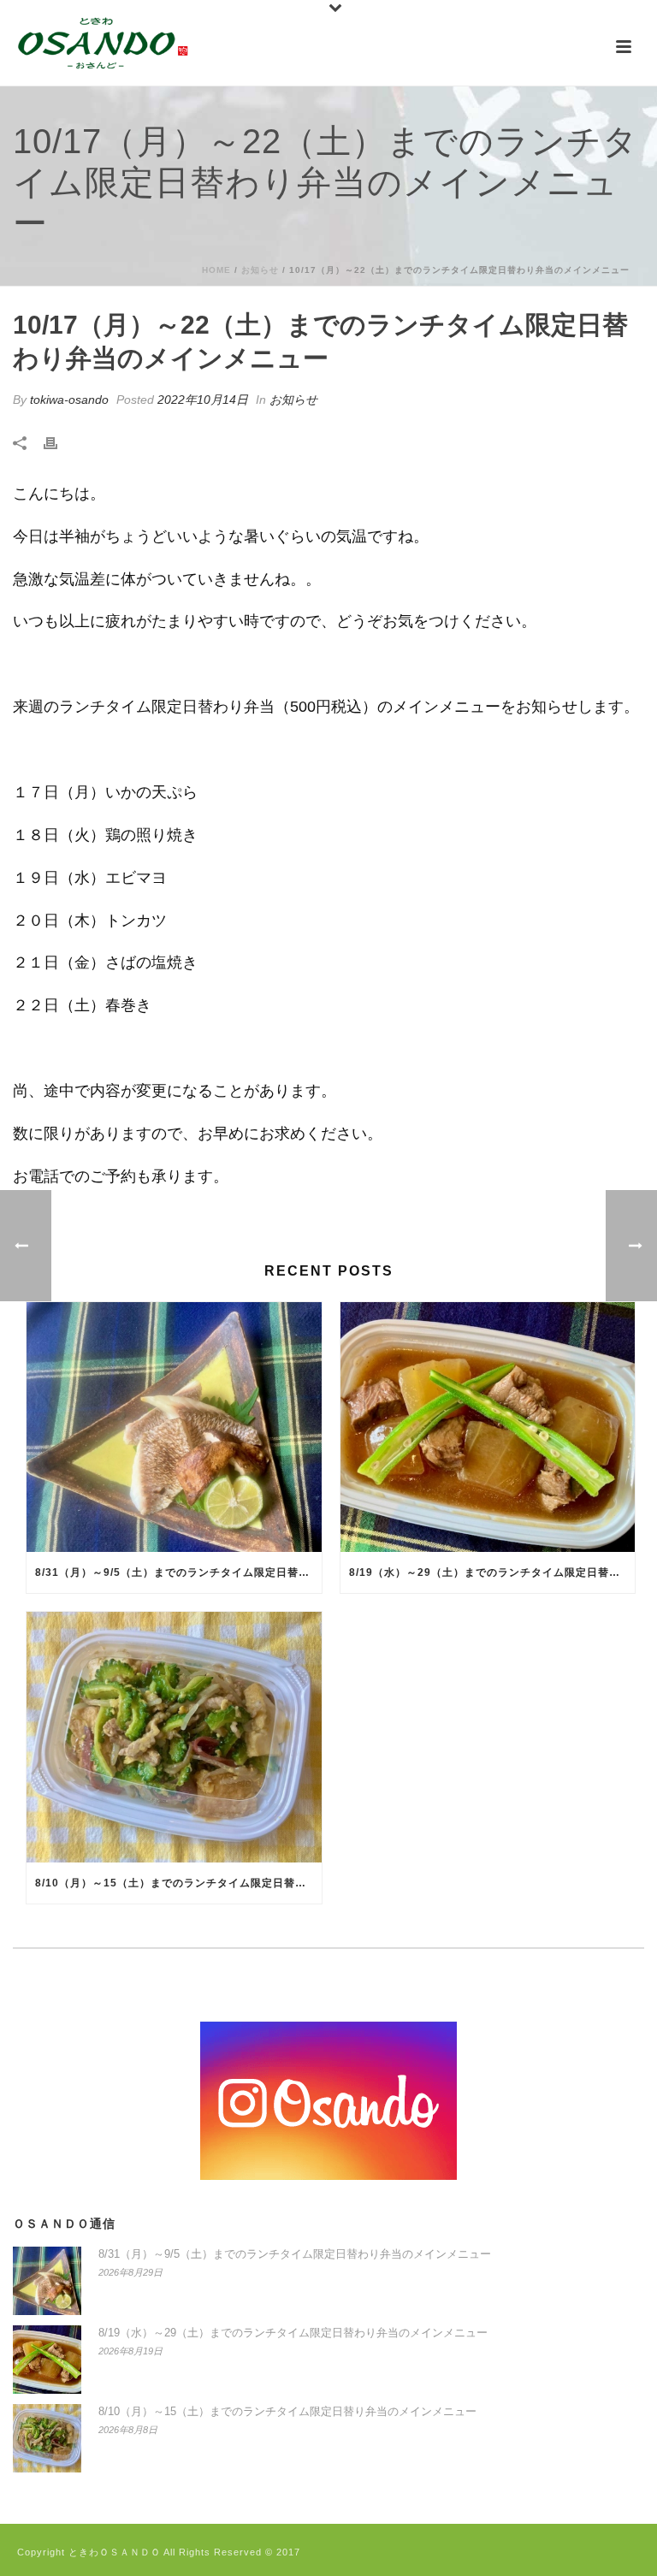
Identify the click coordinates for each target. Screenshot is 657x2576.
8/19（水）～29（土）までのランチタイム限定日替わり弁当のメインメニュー (492, 1572)
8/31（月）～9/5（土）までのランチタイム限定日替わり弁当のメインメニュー (178, 1572)
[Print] (59, 443)
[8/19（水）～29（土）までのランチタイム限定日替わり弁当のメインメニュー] (488, 1427)
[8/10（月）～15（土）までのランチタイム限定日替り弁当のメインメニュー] (174, 1737)
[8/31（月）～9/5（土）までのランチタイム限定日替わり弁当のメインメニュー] (174, 1427)
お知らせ (260, 270)
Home (216, 270)
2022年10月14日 (203, 400)
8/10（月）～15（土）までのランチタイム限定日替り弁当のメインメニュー (178, 1883)
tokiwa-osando (69, 400)
